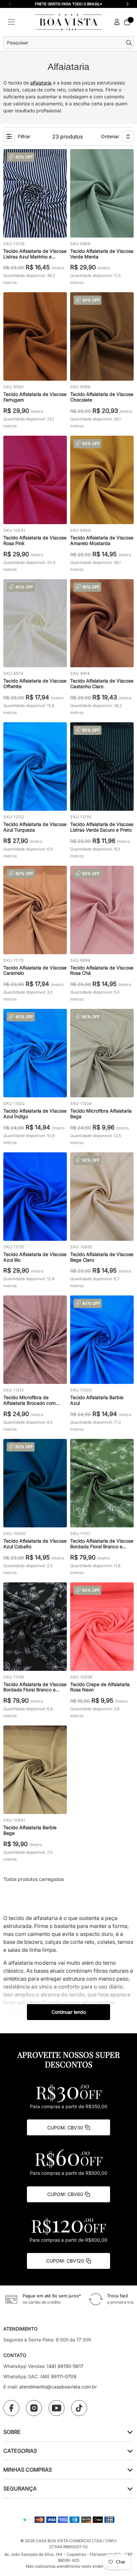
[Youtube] (57, 2408)
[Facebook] (11, 2408)
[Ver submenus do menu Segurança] (130, 2488)
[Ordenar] (128, 137)
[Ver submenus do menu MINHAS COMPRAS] (130, 2469)
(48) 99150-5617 (65, 2366)
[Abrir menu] (11, 22)
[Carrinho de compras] (127, 22)
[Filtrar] (9, 137)
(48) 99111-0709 (58, 2376)
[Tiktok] (79, 2408)
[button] (127, 4)
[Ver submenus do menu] (130, 2432)
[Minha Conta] (117, 22)
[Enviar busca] (130, 43)
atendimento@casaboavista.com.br (58, 2387)
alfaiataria (41, 83)
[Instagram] (34, 2408)
